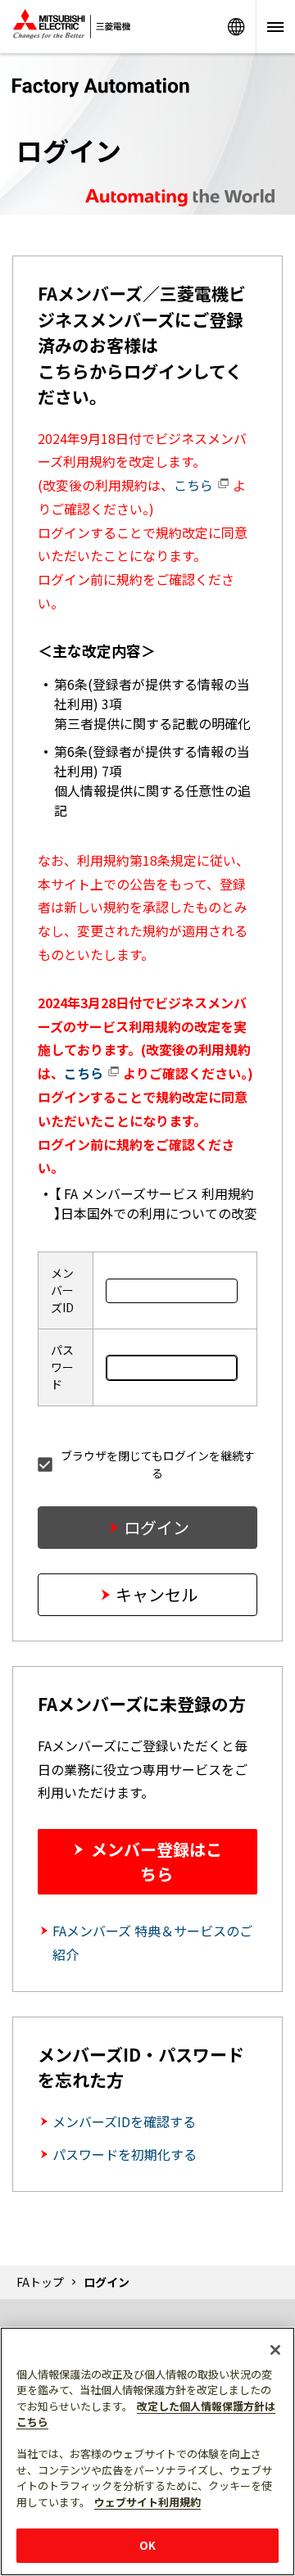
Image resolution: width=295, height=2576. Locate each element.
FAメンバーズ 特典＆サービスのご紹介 (152, 1942)
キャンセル (157, 1594)
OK (147, 2545)
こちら (195, 485)
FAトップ (40, 2282)
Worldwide (236, 27)
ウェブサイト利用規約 (147, 2502)
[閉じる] (275, 2350)
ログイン (157, 1527)
